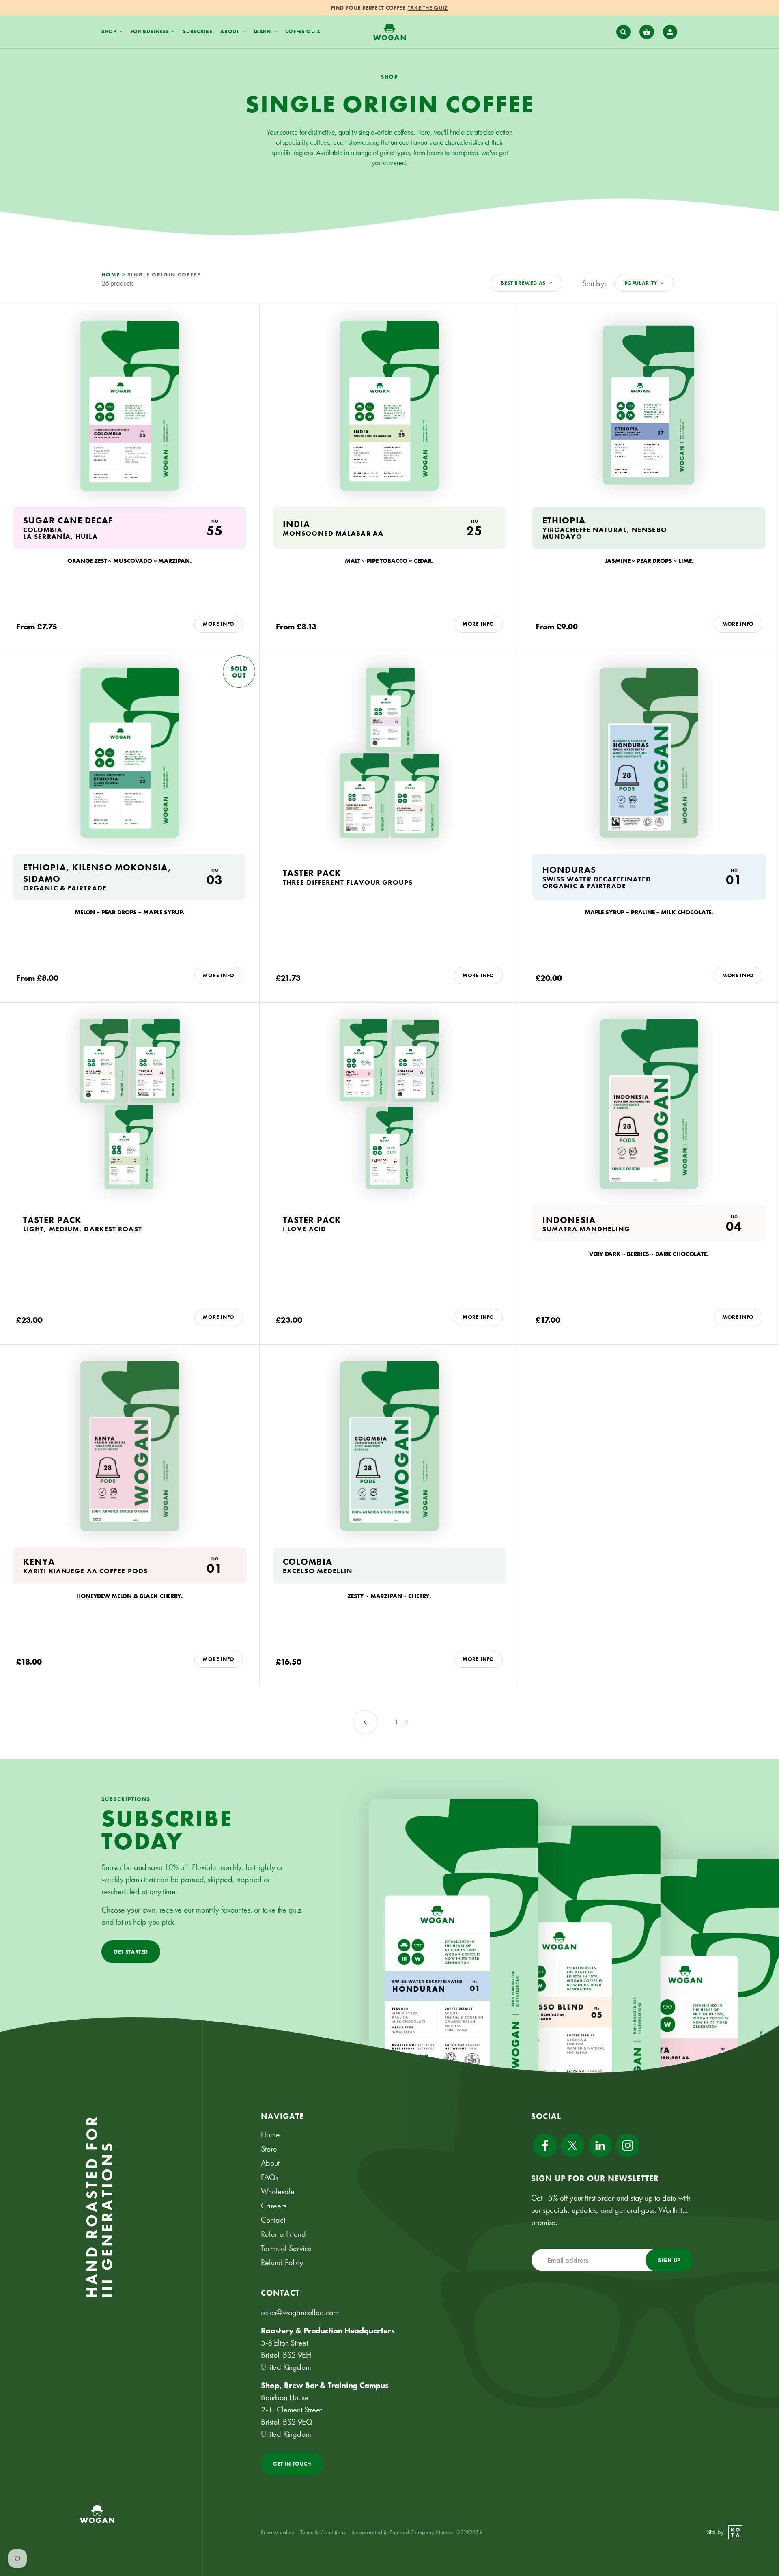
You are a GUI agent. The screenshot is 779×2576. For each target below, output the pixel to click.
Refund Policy (282, 2262)
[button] (624, 32)
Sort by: (594, 283)
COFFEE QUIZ (303, 31)
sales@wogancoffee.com (300, 2312)
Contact (273, 2220)
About (270, 2163)
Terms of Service (286, 2248)
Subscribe (198, 31)
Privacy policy (278, 2532)
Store (269, 2149)
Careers (274, 2206)
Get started (131, 1952)
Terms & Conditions (323, 2532)
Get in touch (292, 2464)
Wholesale (278, 2191)
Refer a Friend (283, 2234)
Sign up (669, 2260)
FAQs (270, 2177)
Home (270, 2134)
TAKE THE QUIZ (428, 8)
